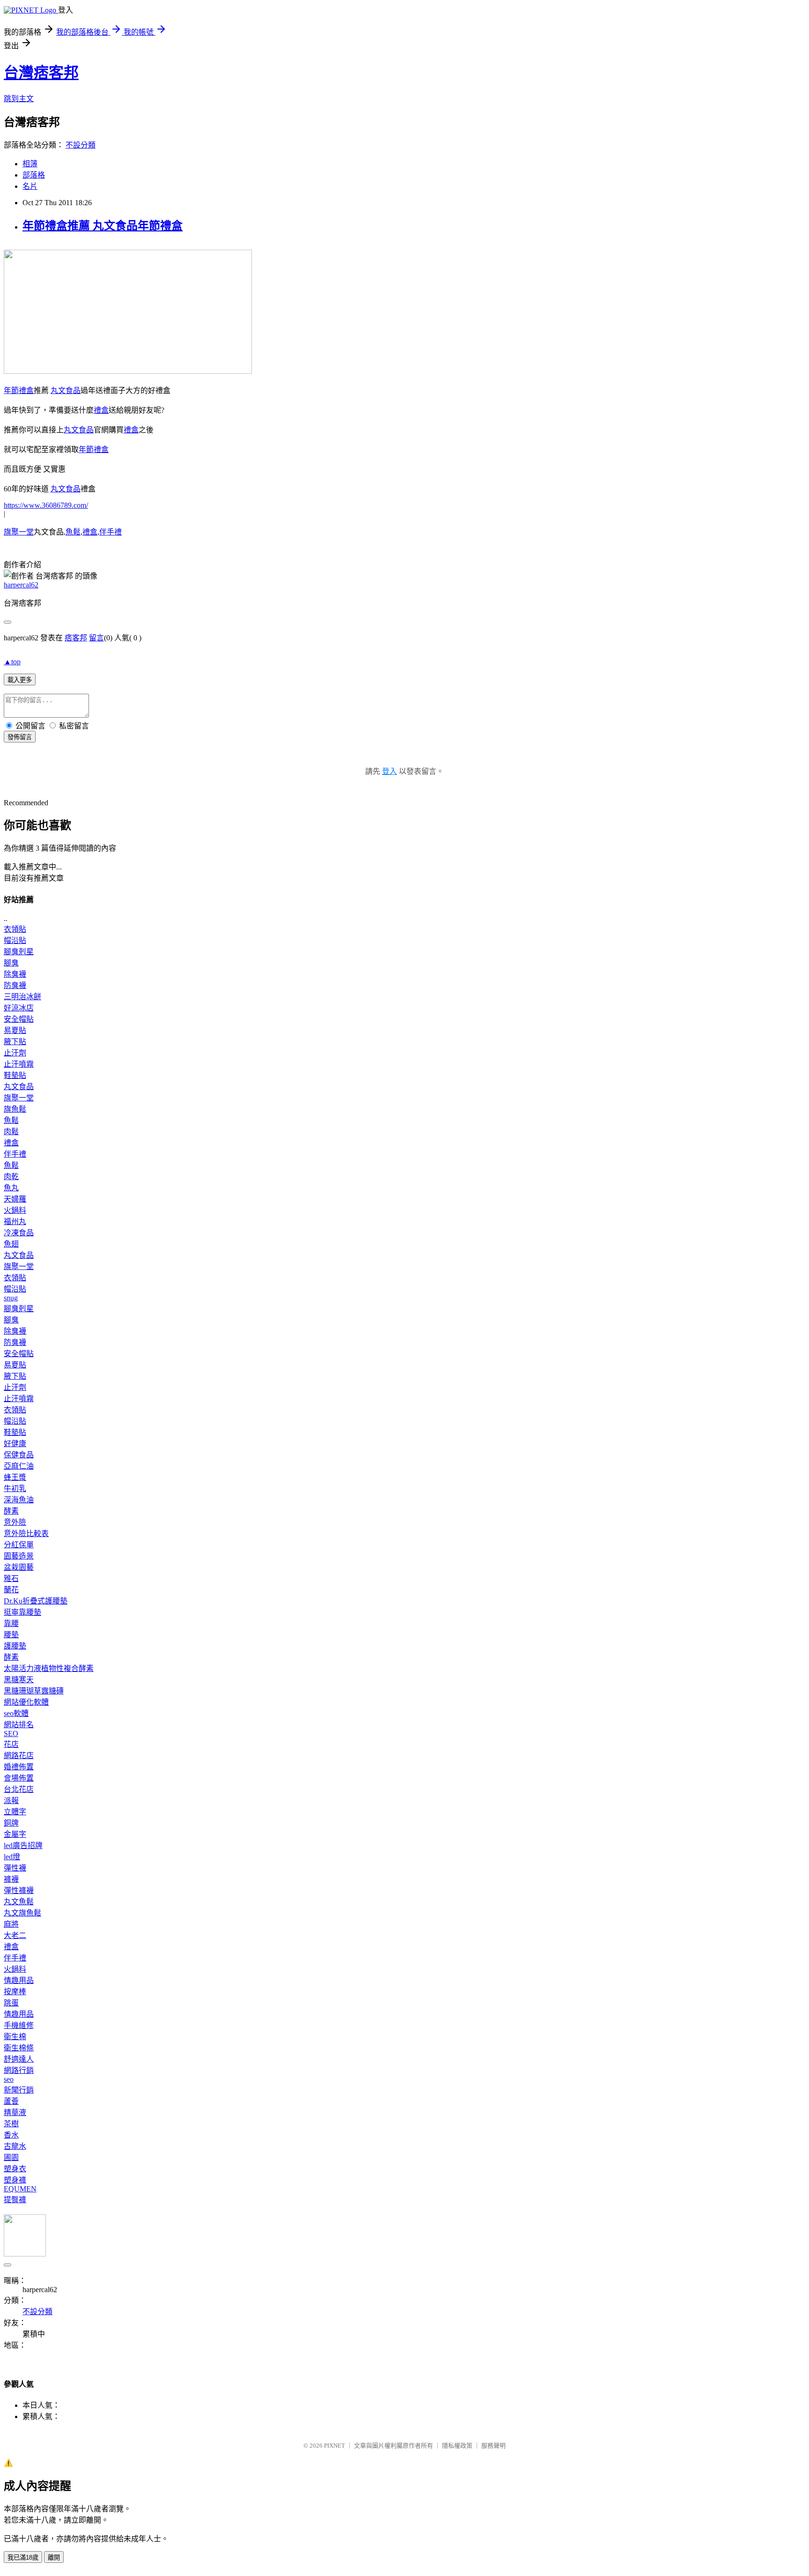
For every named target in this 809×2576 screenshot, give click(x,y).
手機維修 (19, 2025)
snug (11, 1298)
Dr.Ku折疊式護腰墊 (36, 1601)
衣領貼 (15, 929)
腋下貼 (15, 1042)
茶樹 (11, 2124)
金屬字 (15, 1834)
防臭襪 (15, 985)
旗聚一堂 (19, 532)
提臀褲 (15, 2200)
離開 (54, 2557)
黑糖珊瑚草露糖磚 (34, 1691)
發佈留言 (20, 737)
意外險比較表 (26, 1533)
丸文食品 (66, 390)
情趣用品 (19, 1980)
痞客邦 (76, 638)
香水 (11, 2135)
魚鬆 (73, 532)
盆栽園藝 (19, 1567)
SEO (11, 1733)
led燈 (12, 1857)
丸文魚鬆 (19, 1902)
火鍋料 (15, 1210)
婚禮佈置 (19, 1767)
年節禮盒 (19, 390)
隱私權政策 (457, 2446)
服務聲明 (493, 2446)
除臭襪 (15, 974)
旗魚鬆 (15, 1109)
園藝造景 (19, 1556)
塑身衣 (15, 2169)
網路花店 (19, 1756)
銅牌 (11, 1823)
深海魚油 (19, 1500)
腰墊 (11, 1635)
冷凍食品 (19, 1233)
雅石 (11, 1578)
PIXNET (335, 2446)
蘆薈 (11, 2101)
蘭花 (11, 1590)
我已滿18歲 (23, 2557)
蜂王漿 (15, 1477)
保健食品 (19, 1455)
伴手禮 (110, 532)
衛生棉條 (19, 2048)
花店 (11, 1744)
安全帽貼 (19, 1019)
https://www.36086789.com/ (46, 505)
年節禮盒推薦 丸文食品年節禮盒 (103, 226)
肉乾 (11, 1177)
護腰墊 (15, 1646)
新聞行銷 (19, 2090)
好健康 (15, 1444)
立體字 (15, 1812)
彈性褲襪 (19, 1890)
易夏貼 (15, 1030)
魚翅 (11, 1244)
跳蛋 (11, 2003)
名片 (30, 186)
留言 (96, 638)
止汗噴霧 (19, 1064)
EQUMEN (20, 2189)
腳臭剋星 (19, 952)
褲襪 (11, 1879)
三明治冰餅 (22, 997)
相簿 (30, 164)
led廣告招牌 (23, 1845)
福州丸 (15, 1221)
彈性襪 (15, 1868)
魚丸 (11, 1188)
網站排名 (19, 1725)
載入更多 (20, 680)
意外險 (15, 1522)
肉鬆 (11, 1132)
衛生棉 (15, 2037)
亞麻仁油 (19, 1466)
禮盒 (101, 410)
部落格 (34, 175)
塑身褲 (15, 2180)
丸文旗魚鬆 (22, 1913)
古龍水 (15, 2146)
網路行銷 (19, 2070)
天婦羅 (15, 1199)
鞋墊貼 (15, 1075)
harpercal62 (21, 585)
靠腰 (11, 1623)
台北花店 (19, 1789)
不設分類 (81, 145)
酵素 (11, 1511)
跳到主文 (19, 99)
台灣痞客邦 (41, 73)
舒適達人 (19, 2059)
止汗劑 (15, 1053)
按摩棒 (15, 1992)
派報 (11, 1800)
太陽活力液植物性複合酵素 (49, 1668)
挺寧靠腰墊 (22, 1612)
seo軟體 (16, 1713)
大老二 (15, 1935)
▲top (12, 662)
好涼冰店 (19, 1008)
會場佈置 (19, 1778)
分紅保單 (19, 1545)
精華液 (15, 2112)
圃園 (11, 2157)
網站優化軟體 (26, 1702)
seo (9, 2079)
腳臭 (11, 963)
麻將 (11, 1924)
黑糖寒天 (19, 1680)
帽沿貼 (15, 940)
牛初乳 (15, 1488)
